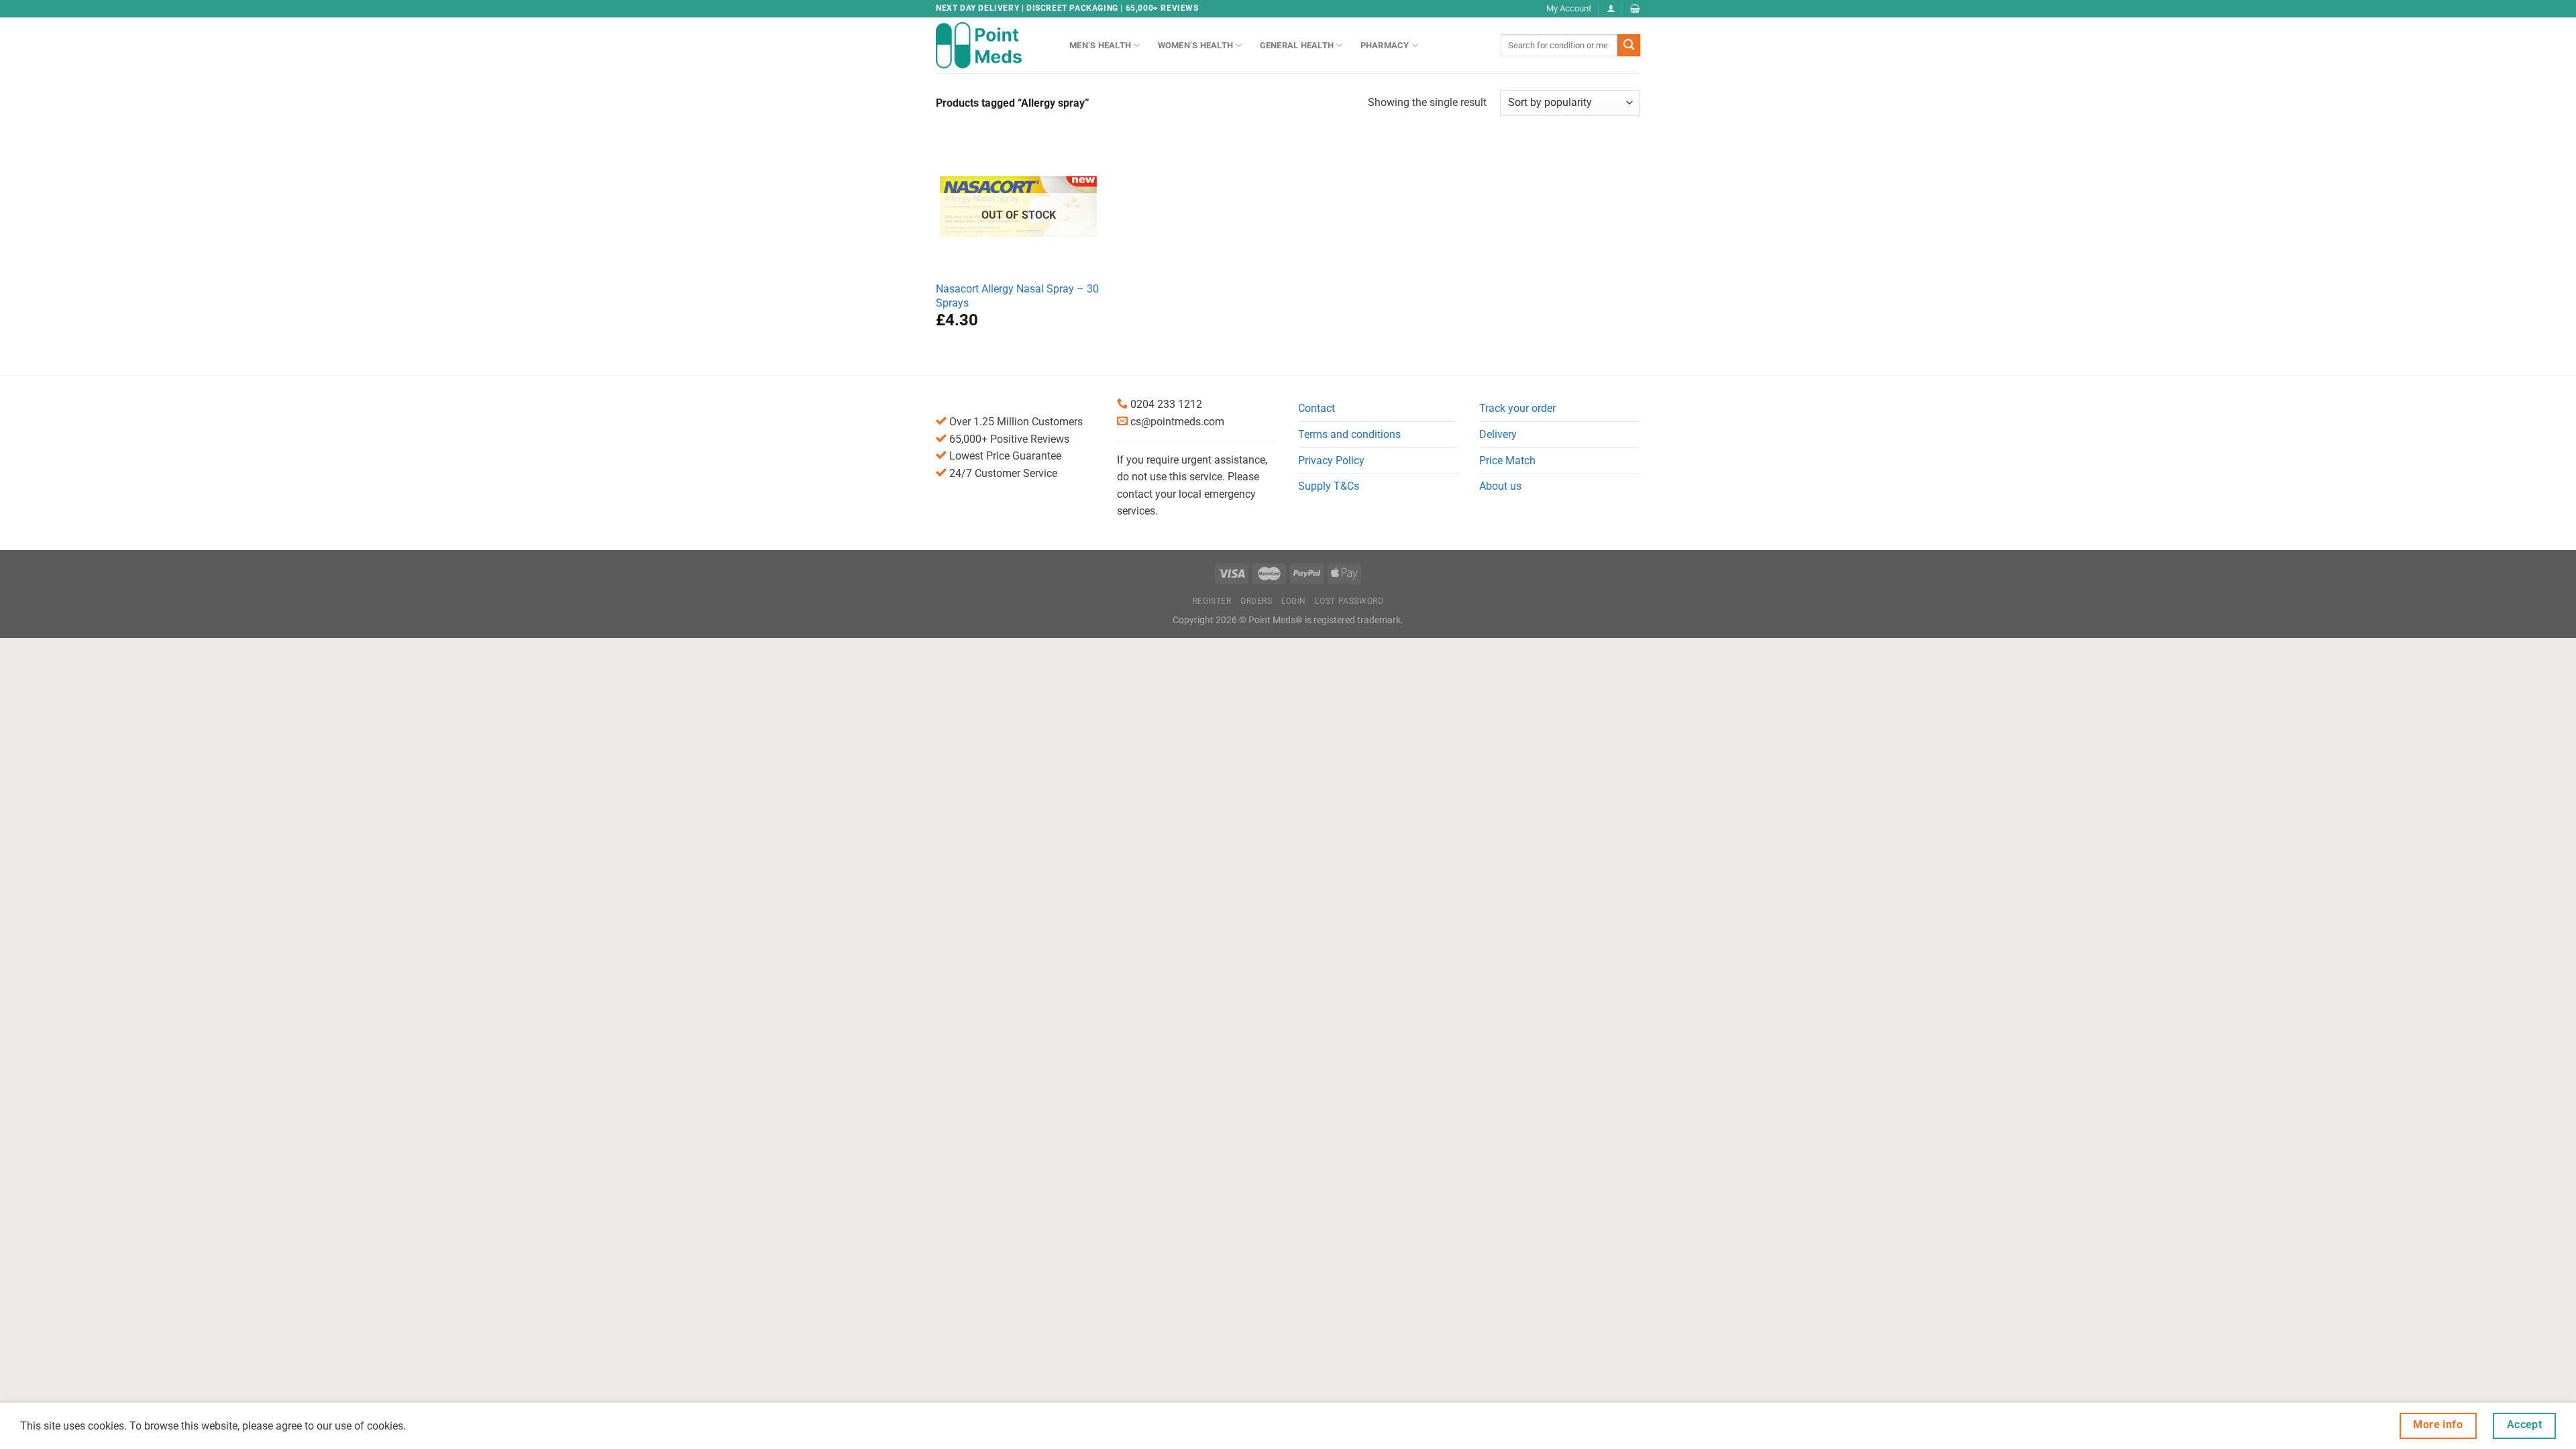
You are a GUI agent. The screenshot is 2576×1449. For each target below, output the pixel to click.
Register (1212, 601)
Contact (1317, 408)
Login (1294, 601)
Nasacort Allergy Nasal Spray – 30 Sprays (1017, 296)
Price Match (1507, 461)
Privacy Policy (1331, 461)
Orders (1256, 601)
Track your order (1517, 408)
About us (1500, 486)
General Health (1297, 45)
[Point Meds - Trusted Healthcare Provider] (992, 45)
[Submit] (1629, 46)
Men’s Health (1100, 45)
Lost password (1349, 601)
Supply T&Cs (1329, 486)
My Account (1569, 8)
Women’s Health (1196, 45)
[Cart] (1635, 8)
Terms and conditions (1349, 434)
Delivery (1498, 434)
